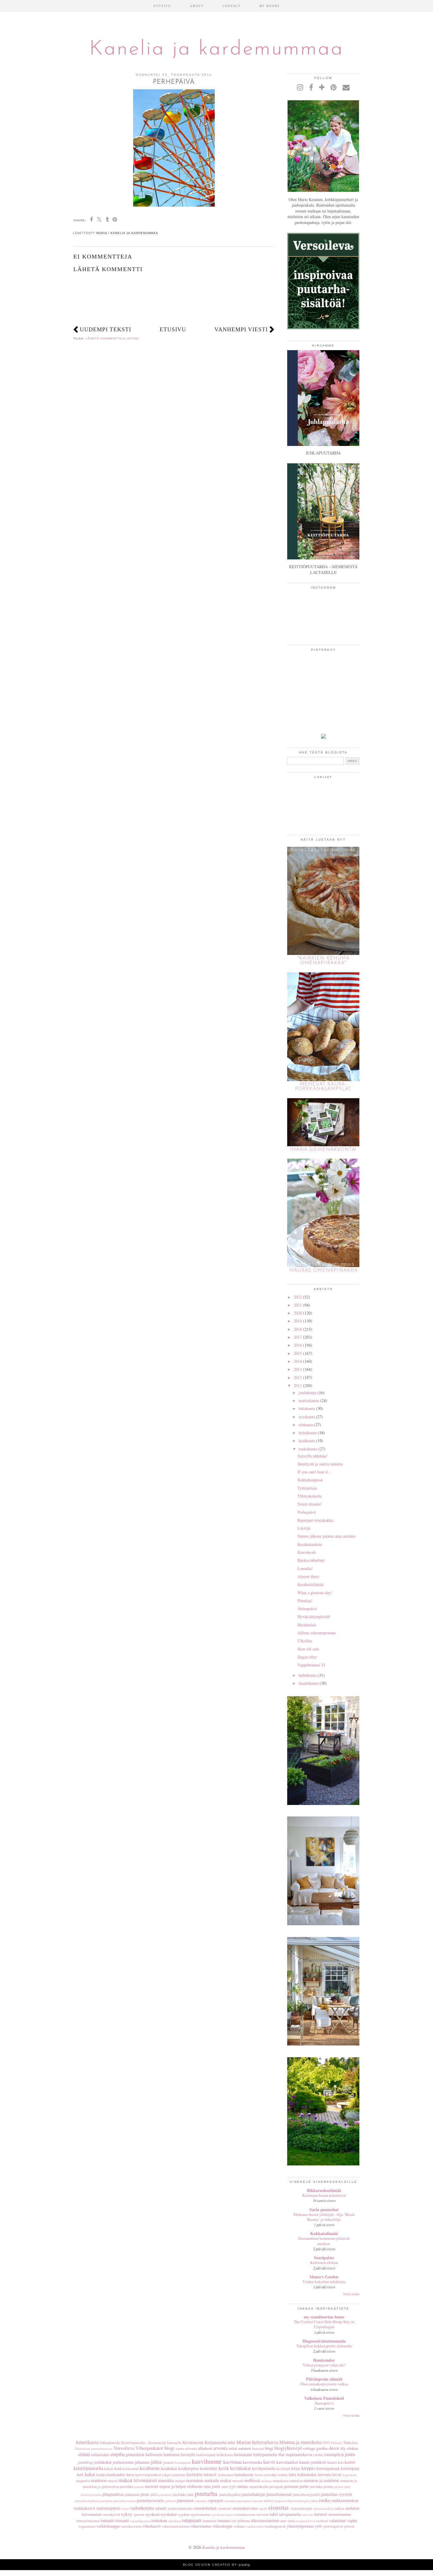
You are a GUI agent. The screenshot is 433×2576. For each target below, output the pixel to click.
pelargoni (276, 2487)
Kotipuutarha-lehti (220, 2442)
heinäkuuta (308, 1433)
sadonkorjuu (142, 2508)
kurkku (101, 2475)
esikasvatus (100, 2454)
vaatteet (322, 2521)
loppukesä (349, 2475)
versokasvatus (131, 2526)
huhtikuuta (308, 1675)
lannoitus (179, 2475)
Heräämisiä (307, 1625)
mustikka (127, 2487)
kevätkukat (241, 2468)
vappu (352, 2520)
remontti (257, 2501)
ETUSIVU (162, 6)
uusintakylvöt (306, 2521)
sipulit (263, 2508)
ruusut (125, 2508)
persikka (316, 2487)
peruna (328, 2487)
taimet (229, 2515)
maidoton (99, 2480)
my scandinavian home (324, 2317)
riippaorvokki (283, 2501)
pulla (154, 2495)
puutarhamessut (279, 2494)
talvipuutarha (290, 2514)
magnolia (83, 2481)
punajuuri (165, 2495)
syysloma (218, 2515)
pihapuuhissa (113, 2494)
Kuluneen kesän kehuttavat (324, 2195)
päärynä (170, 2501)
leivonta (324, 2474)
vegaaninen (87, 2526)
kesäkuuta (307, 1441)
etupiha (118, 2454)
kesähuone (150, 2468)
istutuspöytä (334, 2454)
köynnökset (153, 2475)
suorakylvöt (111, 2515)
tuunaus (224, 2520)
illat (281, 2454)
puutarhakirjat (253, 2494)
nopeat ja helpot (173, 2486)
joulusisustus (123, 2462)
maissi (113, 2481)
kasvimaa (232, 2462)
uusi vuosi (288, 2521)
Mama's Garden (324, 2277)
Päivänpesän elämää (324, 2379)
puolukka (180, 2495)
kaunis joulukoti (313, 2462)
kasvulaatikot (287, 2462)
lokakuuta (307, 1408)
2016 (298, 1345)
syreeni (139, 2515)
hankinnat (172, 2454)
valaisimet (337, 2520)
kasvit (269, 2462)
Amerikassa (87, 2442)
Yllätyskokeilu (310, 1496)
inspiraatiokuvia (299, 2454)
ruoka (324, 2500)
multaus (267, 2481)
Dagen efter (307, 1657)
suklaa (339, 2508)
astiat (233, 2448)
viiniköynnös (255, 2526)
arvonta (220, 2448)
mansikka (166, 2480)
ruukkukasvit (84, 2508)
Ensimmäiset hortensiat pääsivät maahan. (324, 2241)
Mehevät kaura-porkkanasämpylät (323, 1087)
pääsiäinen (185, 2500)
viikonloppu (222, 2526)
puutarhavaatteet (125, 2501)
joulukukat (103, 2462)
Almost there (308, 1576)
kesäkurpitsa (188, 2468)
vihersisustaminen (176, 2526)
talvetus (263, 2515)
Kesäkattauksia (310, 1544)
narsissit (152, 2486)
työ (234, 2521)
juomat (168, 2462)
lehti (292, 2474)
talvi (274, 2514)
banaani (258, 2449)
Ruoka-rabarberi (311, 1560)
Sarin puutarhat (324, 2209)
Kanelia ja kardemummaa (216, 49)
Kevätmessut (193, 2442)
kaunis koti (336, 2462)
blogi (269, 2448)
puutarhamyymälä (307, 2495)
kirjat (296, 2468)
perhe (304, 2486)
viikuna (239, 2526)
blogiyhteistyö (288, 2448)
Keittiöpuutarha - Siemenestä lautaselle (152, 2443)
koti (80, 2474)
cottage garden (315, 2448)
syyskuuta (307, 1417)
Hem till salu (308, 1649)
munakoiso (281, 2481)
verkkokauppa (108, 2526)
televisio (308, 2515)
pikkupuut (132, 2495)
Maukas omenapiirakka (323, 1271)
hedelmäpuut (206, 2455)
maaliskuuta (309, 1683)
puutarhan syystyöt (337, 2494)
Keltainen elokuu (324, 2262)
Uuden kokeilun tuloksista (324, 2282)
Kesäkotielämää (310, 1584)
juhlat (156, 2462)
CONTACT (231, 6)
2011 (298, 1385)
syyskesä (152, 2514)
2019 (298, 1321)
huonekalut (243, 2454)
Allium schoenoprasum (317, 1633)
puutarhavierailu (150, 2500)
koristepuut (350, 2468)
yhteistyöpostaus (300, 2526)
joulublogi (85, 2462)
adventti (191, 2449)
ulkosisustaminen (265, 2520)
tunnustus (210, 2521)
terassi (321, 2514)
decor (334, 2448)
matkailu (212, 2480)
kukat (90, 2474)
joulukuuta (308, 1392)
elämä (84, 2454)
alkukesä (205, 2448)
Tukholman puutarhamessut (94, 2449)
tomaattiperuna (140, 2521)
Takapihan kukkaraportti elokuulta (324, 2346)
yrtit (318, 2526)
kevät (224, 2468)
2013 (298, 1369)
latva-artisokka (266, 2475)
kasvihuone (207, 2461)
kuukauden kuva (121, 2474)
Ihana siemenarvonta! (323, 1150)
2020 (298, 1313)
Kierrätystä (307, 1552)
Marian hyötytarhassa (257, 2442)
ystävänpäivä (333, 2526)
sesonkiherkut (205, 2508)
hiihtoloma (225, 2455)
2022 (298, 1297)
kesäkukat (169, 2468)
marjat (180, 2481)
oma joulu (212, 2486)
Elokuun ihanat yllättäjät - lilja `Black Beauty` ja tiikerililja (324, 2217)
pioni (145, 2494)
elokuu (353, 2448)
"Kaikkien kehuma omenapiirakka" (323, 961)
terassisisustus (340, 2514)
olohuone (195, 2486)
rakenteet (201, 2501)
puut (191, 2495)
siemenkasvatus (245, 2508)
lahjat (166, 2475)
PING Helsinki (332, 2443)
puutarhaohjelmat (87, 2501)
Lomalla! (305, 1568)
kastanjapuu (183, 2462)
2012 (298, 1377)
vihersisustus (201, 2526)
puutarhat (106, 2501)
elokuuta (306, 1425)
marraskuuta (309, 1400)
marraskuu (195, 2480)
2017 (298, 1337)
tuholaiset (175, 2521)
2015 (298, 1353)
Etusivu (173, 329)
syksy (127, 2514)
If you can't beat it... (314, 1472)
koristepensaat (328, 2468)
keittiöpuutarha (88, 2468)
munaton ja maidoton (321, 2480)
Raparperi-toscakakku (315, 1520)
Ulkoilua (305, 1641)
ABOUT (197, 6)
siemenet (225, 2508)
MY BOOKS (270, 6)
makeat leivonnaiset (138, 2480)
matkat (226, 2480)
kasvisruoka (252, 2462)
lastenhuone (244, 2474)
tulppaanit (192, 2520)
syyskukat (169, 2514)
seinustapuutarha (180, 2508)
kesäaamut (131, 2469)
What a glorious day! (315, 1593)
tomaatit (108, 2520)
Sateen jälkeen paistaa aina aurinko (327, 1536)
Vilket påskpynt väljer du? (324, 2365)
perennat (291, 2486)
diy (343, 2448)
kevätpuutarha (264, 2468)
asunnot (245, 2448)
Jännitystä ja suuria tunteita (320, 1464)
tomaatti (122, 2520)
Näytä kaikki (351, 2294)
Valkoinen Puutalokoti (324, 2398)
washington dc (275, 2526)
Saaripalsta (324, 2258)
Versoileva (124, 2448)
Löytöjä (304, 1528)
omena (242, 2486)
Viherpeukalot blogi (155, 2448)
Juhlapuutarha (110, 2443)
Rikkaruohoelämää (324, 2190)
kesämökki (209, 2468)
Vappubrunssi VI (311, 1665)
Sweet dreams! (310, 1504)
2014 (298, 1361)
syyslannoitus (201, 2515)
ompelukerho (259, 2487)
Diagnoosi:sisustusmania (324, 2341)
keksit (109, 2469)
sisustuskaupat (301, 2508)
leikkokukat (307, 2474)
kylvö (140, 2475)
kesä (118, 2468)
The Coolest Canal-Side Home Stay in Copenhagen (324, 2324)
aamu (180, 2449)
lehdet (283, 2475)
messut (238, 2481)
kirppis (308, 2468)
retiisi (268, 2501)
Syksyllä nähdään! (313, 1456)
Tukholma (351, 2443)
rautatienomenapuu (238, 2501)
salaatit (161, 2508)
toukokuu (159, 2520)
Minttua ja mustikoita (300, 2442)
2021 (298, 1305)
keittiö (350, 2462)
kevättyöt (284, 2469)
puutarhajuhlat (230, 2495)
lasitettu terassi (201, 2474)
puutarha (206, 2493)
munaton (296, 2481)
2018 (298, 1329)
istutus (318, 2455)
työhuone (243, 2521)
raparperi (216, 2500)
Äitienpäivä (307, 1609)
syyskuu (184, 2515)
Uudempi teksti (105, 329)
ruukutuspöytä (108, 2508)
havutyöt (188, 2454)
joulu (350, 2454)
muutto (139, 2487)
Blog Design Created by (216, 2565)
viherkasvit (152, 2526)
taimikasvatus (245, 2515)
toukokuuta (308, 1449)
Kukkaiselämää (324, 2233)
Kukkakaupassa (310, 1480)
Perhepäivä (307, 1512)
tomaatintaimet (88, 2521)
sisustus (278, 2507)
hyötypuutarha (265, 2454)
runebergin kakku (306, 2501)
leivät (337, 2474)
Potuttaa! (305, 1601)
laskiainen (225, 2475)
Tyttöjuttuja (307, 1488)
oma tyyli (229, 2487)
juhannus (142, 2462)
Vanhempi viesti (241, 329)
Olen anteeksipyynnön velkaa (324, 2384)
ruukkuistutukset (345, 2500)
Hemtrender (324, 2360)
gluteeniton (135, 2454)
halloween (154, 2454)
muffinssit (252, 2480)
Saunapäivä (324, 2403)
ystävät (349, 2526)
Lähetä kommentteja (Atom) (112, 339)
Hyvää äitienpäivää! (314, 1616)
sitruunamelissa (323, 2508)
